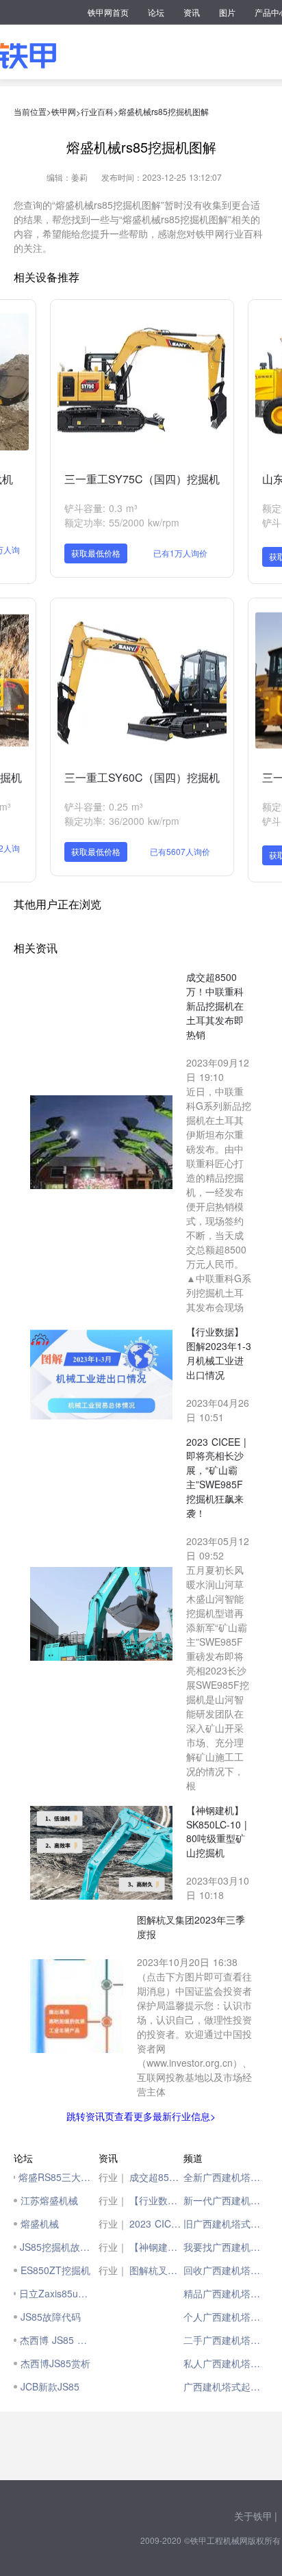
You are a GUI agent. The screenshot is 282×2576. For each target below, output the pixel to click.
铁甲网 (64, 111)
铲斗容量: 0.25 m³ (104, 806)
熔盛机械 (40, 2223)
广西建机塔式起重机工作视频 (226, 2386)
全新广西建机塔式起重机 (226, 2177)
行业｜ (113, 2177)
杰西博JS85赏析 (55, 2363)
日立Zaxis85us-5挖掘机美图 (55, 2293)
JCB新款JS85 (50, 2386)
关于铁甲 (253, 2516)
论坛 (156, 12)
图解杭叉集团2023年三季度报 (156, 2270)
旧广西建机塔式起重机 (226, 2223)
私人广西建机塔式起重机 (226, 2363)
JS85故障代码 (51, 2317)
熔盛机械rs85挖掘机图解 (164, 111)
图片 (227, 12)
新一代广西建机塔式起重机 (226, 2200)
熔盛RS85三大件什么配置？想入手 (55, 2177)
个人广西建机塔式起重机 (226, 2317)
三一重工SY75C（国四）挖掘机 (142, 479)
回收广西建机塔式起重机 (226, 2270)
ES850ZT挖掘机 (55, 2270)
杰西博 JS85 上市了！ (56, 2340)
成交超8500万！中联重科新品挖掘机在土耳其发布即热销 (156, 2177)
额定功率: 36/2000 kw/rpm (122, 821)
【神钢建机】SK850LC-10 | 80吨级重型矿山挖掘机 (156, 2247)
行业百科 (97, 111)
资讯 (192, 12)
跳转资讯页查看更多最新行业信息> (141, 2116)
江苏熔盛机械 (49, 2200)
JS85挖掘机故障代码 (56, 2247)
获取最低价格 (96, 553)
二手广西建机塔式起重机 (226, 2340)
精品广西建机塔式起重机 (226, 2293)
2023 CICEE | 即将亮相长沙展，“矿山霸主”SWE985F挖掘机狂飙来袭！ (156, 2223)
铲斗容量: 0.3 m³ (101, 508)
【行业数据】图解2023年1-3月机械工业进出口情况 (156, 2200)
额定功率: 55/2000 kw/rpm (122, 522)
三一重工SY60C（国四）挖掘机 (142, 777)
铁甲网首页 (108, 12)
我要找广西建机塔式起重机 (226, 2247)
